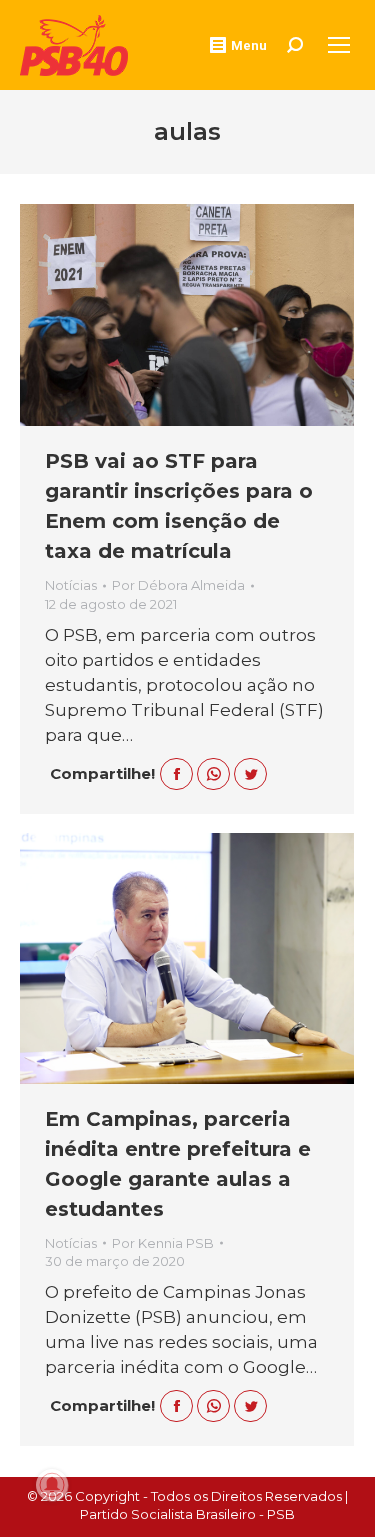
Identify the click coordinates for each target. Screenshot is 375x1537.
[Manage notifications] (52, 1485)
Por (178, 585)
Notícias (71, 585)
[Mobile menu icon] (339, 45)
